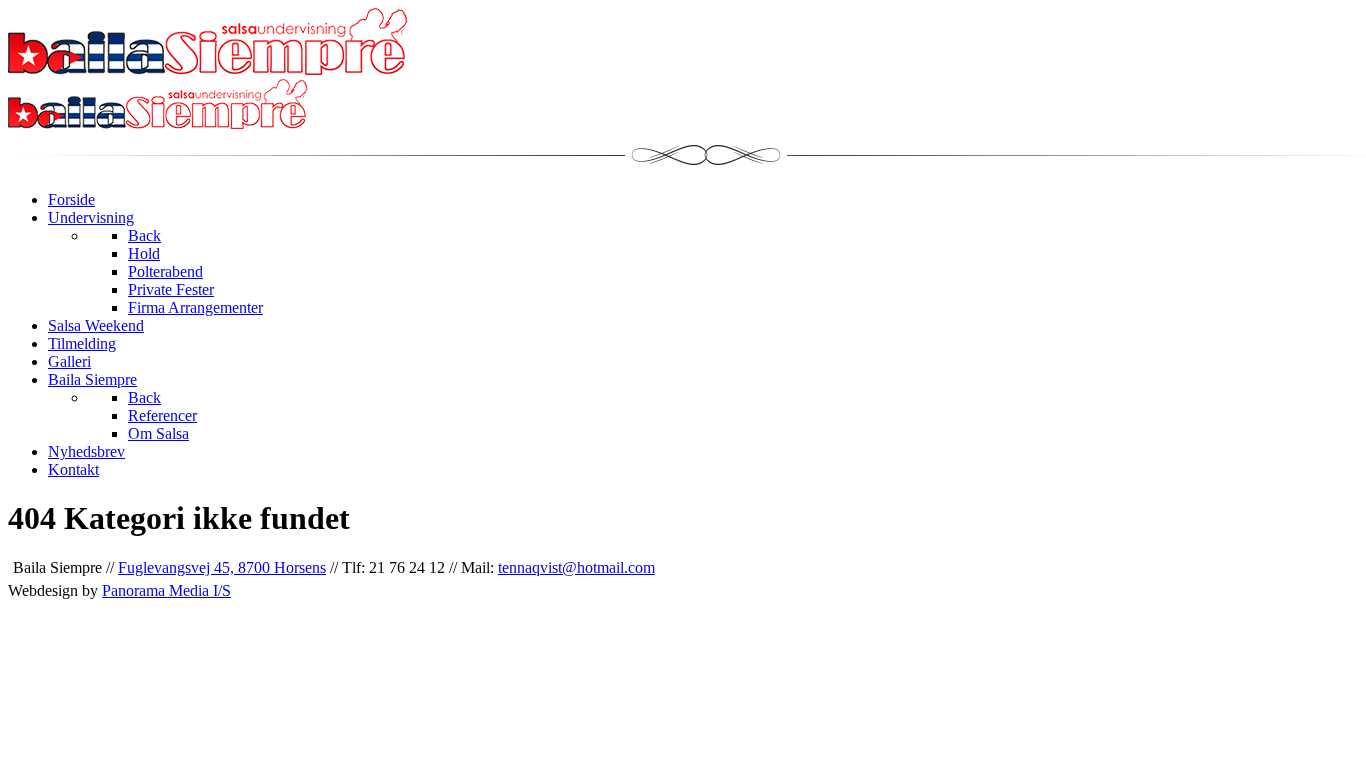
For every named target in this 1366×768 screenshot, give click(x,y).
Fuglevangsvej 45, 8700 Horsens (222, 567)
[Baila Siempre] (208, 69)
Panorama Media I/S (166, 590)
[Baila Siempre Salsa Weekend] (158, 123)
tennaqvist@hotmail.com (576, 567)
